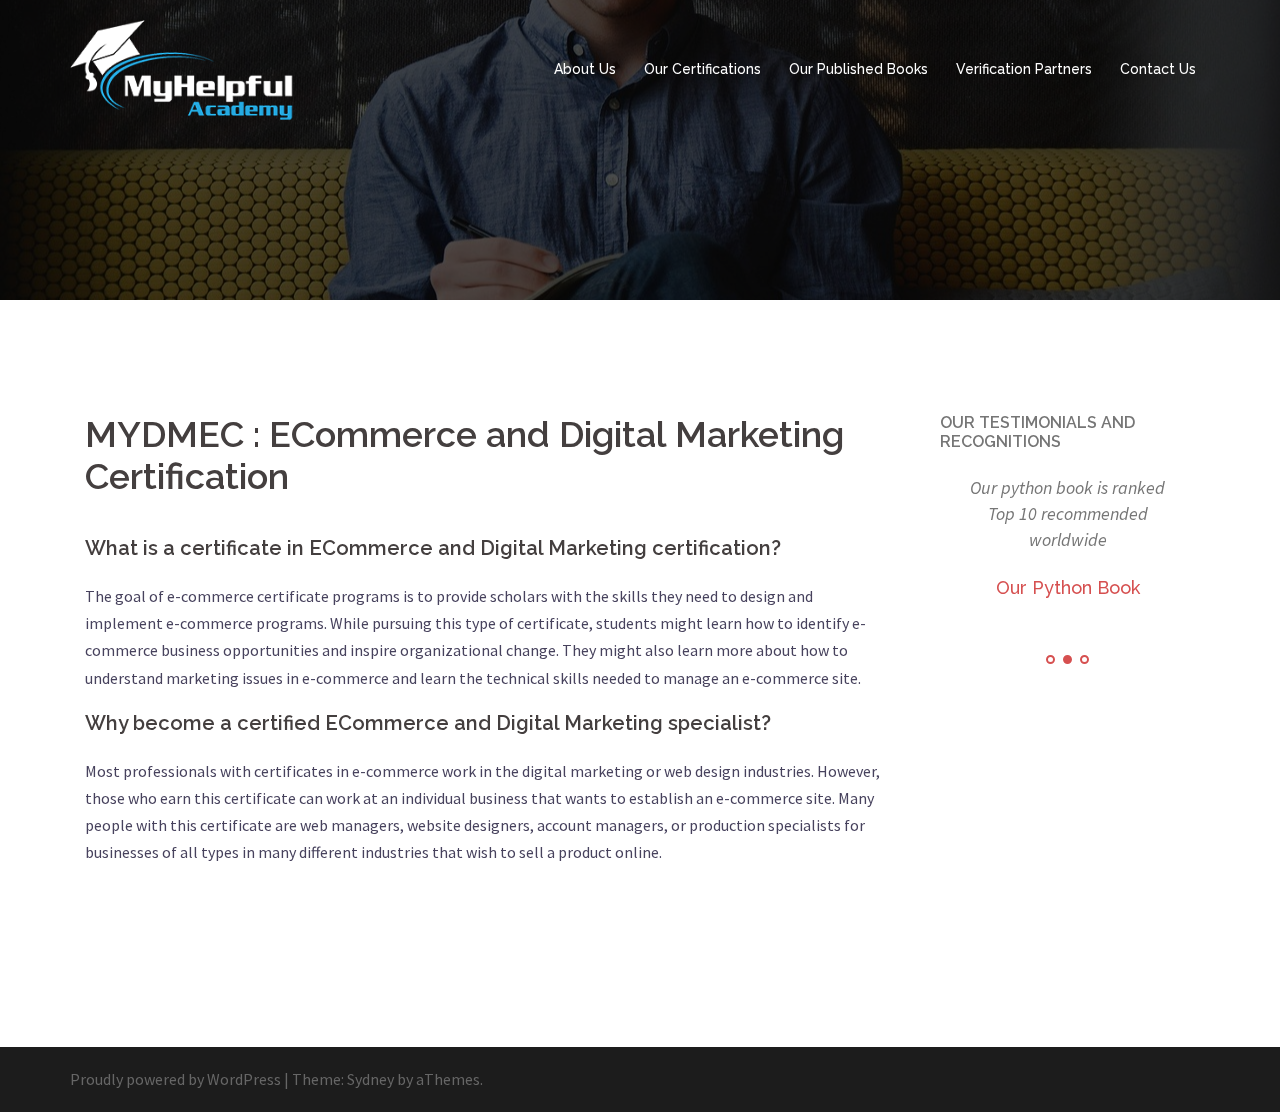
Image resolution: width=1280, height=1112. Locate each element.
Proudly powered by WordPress (175, 1079)
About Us (585, 69)
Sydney (370, 1079)
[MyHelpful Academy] (188, 68)
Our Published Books (858, 69)
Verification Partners (1024, 69)
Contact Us (1158, 69)
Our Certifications (702, 69)
